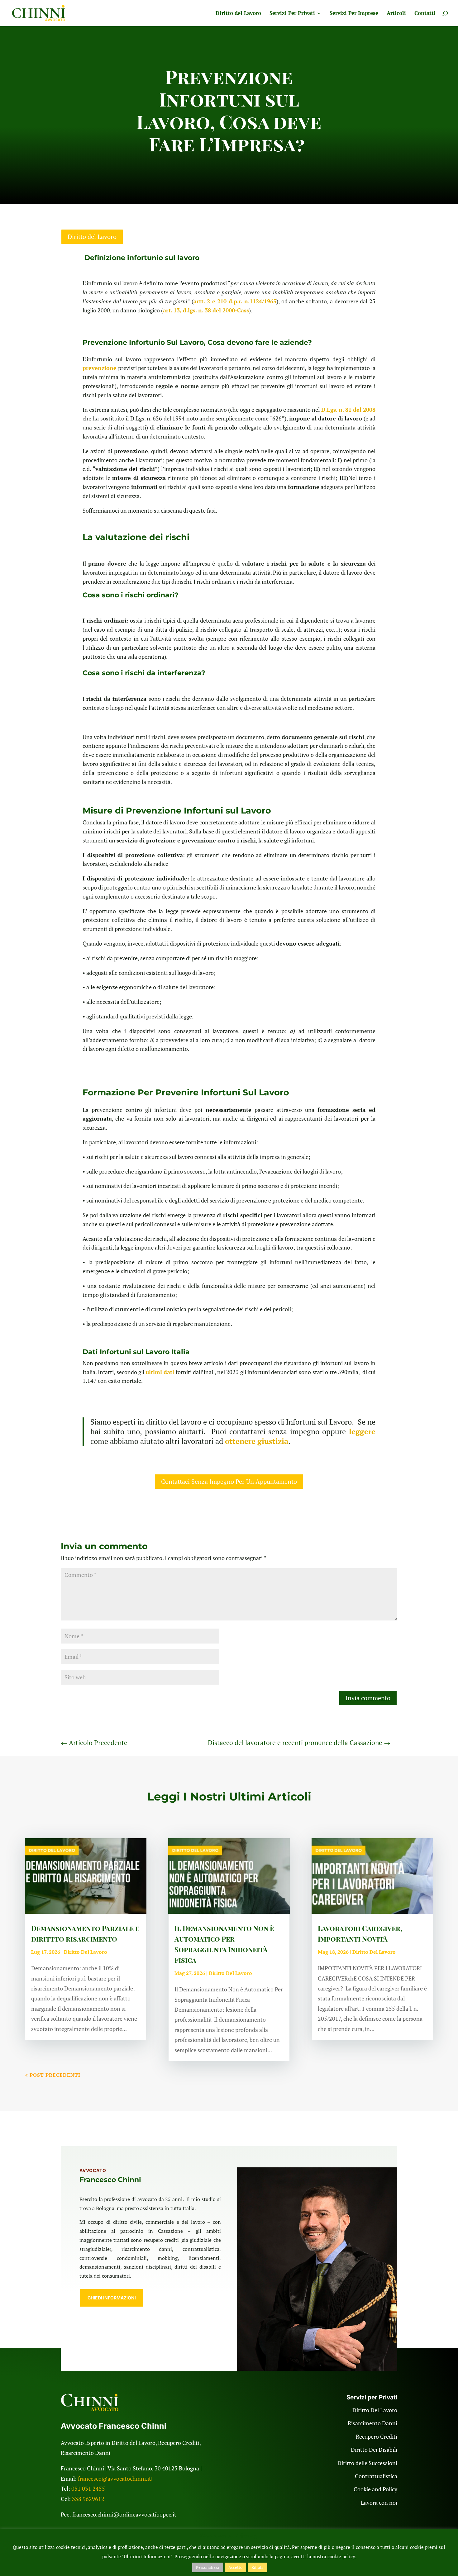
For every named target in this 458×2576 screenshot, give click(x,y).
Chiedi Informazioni (112, 2298)
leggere (362, 1431)
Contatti (425, 14)
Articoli (396, 14)
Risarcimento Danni (372, 2423)
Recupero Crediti (377, 2436)
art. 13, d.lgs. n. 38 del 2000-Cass (206, 310)
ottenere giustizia (257, 1441)
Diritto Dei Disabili (374, 2450)
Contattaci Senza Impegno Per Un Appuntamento (229, 1481)
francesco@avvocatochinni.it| (115, 2479)
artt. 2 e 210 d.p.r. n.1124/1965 (235, 301)
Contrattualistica (376, 2476)
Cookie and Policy (375, 2489)
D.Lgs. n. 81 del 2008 (348, 410)
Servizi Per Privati (292, 14)
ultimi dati (160, 1372)
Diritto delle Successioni (367, 2463)
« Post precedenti (53, 2075)
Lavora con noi (379, 2502)
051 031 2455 (88, 2488)
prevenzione (100, 368)
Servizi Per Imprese (354, 14)
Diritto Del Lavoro (86, 1952)
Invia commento (368, 1698)
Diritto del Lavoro (238, 14)
